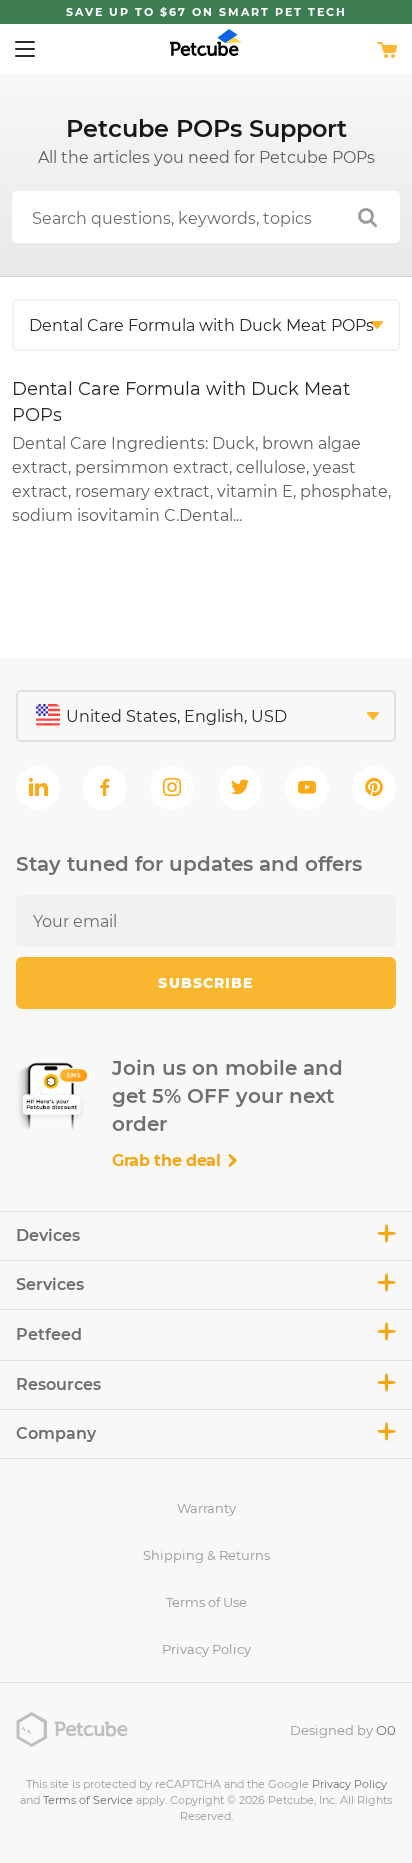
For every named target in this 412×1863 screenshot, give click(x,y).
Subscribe (205, 983)
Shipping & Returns (206, 1555)
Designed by (343, 1730)
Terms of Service (88, 1800)
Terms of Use (206, 1602)
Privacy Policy (206, 1649)
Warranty (206, 1508)
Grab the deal (169, 1160)
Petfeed (49, 1334)
